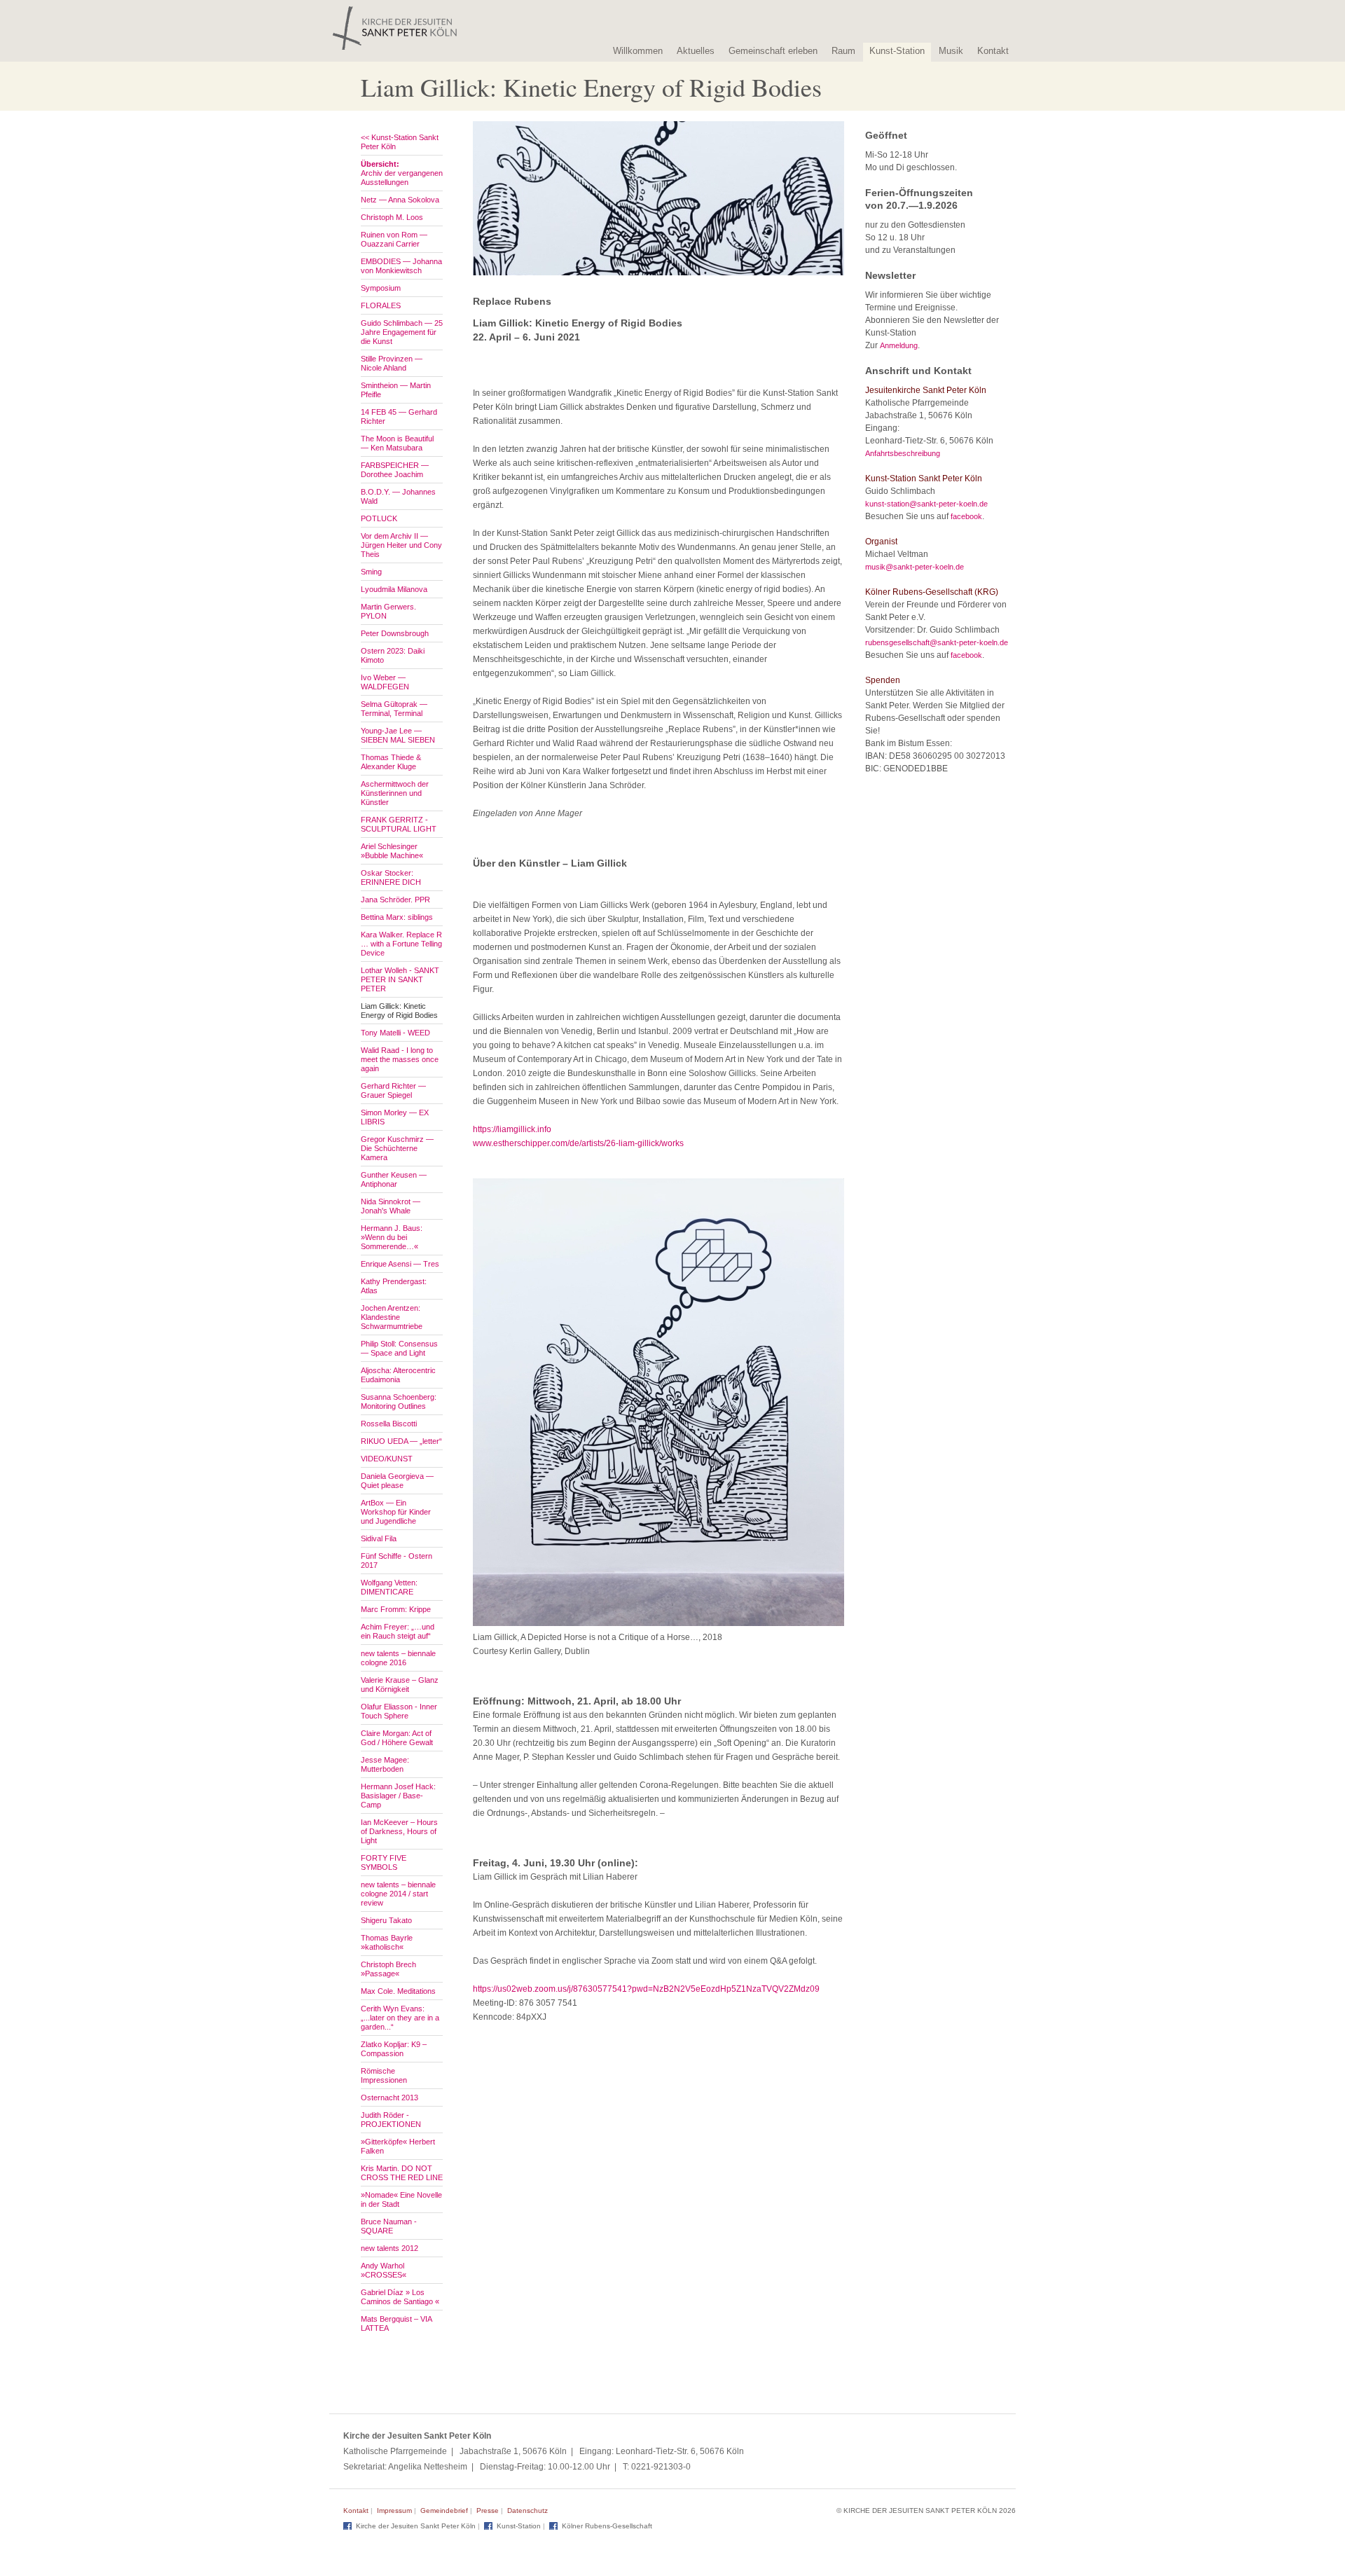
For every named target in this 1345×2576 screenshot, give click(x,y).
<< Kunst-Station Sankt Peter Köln (400, 142)
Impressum (394, 2510)
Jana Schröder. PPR (395, 900)
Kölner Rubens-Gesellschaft (607, 2526)
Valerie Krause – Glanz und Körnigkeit (400, 1685)
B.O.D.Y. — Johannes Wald (398, 496)
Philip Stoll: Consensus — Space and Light (399, 1348)
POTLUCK (379, 518)
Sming (371, 572)
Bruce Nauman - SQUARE (389, 2226)
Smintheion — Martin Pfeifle (396, 390)
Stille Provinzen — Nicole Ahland (392, 363)
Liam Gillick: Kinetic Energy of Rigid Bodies (399, 1011)
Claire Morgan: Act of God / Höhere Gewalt (397, 1738)
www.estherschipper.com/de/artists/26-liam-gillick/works (578, 1143)
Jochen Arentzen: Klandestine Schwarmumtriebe (392, 1317)
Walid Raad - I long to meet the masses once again (400, 1059)
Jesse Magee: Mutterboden (385, 1764)
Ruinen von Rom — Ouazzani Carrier (394, 239)
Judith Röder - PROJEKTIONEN (391, 2120)
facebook (966, 516)
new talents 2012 (389, 2248)
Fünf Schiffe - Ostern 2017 (396, 1561)
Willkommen (638, 51)
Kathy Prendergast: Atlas (394, 1286)
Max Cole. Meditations (398, 1991)
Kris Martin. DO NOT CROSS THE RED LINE (402, 2173)
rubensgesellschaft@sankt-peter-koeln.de (937, 642)
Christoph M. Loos (392, 217)
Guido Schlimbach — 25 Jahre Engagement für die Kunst (402, 332)
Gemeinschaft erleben (773, 51)
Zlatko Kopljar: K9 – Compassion (394, 2049)
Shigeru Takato (386, 1920)
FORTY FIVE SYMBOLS (384, 1862)
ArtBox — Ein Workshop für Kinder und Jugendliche (396, 1512)
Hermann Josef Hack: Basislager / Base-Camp (398, 1796)
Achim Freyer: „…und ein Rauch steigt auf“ (398, 1631)
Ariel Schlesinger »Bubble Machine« (392, 851)
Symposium (381, 288)
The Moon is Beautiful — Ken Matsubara (397, 443)
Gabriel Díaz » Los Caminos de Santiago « (400, 2297)
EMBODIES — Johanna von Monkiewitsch (401, 266)
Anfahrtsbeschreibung (903, 453)
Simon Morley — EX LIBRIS (395, 1117)
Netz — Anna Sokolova (400, 200)
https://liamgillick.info (512, 1129)
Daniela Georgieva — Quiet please (397, 1481)
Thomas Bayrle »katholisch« (387, 1942)
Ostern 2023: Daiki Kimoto (393, 655)
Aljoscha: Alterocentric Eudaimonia (398, 1375)
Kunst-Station (897, 51)
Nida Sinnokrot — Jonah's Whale (391, 1206)
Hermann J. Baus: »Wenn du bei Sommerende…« (392, 1237)
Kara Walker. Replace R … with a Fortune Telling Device (401, 944)
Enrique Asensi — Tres (400, 1264)
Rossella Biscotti (389, 1424)
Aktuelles (696, 51)
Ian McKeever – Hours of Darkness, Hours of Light (399, 1831)
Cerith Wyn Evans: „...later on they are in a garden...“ (400, 2018)
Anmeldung (899, 345)
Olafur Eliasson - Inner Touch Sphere (399, 1711)
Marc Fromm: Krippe (396, 1609)
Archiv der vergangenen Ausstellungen (402, 173)
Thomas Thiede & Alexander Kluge (391, 762)
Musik (951, 51)
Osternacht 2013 (389, 2098)
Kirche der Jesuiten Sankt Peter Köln (416, 2526)
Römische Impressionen (384, 2075)
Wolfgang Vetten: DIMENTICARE (389, 1587)
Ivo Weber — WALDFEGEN (385, 682)
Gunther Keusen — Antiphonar (394, 1179)
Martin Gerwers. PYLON (388, 611)
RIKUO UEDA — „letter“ (401, 1441)
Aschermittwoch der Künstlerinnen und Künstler (395, 793)
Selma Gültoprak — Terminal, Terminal (394, 709)
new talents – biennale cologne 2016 (398, 1658)
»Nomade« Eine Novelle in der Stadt (401, 2199)
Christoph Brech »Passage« (388, 1969)
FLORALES (381, 305)
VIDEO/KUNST (387, 1459)
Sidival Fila (379, 1538)
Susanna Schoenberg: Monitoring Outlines (399, 1401)
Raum (843, 51)
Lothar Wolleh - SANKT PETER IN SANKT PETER (400, 979)
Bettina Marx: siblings (397, 917)
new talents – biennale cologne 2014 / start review (398, 1894)
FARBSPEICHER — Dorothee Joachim (395, 470)
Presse (488, 2510)
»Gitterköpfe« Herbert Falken (398, 2146)
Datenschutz (527, 2510)
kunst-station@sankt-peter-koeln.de (926, 504)
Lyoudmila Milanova (394, 589)
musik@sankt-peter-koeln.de (915, 567)
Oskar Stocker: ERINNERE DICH (391, 877)
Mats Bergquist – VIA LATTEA (396, 2323)
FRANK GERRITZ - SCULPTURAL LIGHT (399, 824)
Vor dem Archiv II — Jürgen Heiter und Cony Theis (401, 545)
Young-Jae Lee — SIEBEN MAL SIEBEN (398, 735)
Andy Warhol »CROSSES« (384, 2270)
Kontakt (993, 51)
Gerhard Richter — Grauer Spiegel (393, 1090)
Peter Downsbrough (395, 633)
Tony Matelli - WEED (395, 1033)
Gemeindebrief (444, 2510)
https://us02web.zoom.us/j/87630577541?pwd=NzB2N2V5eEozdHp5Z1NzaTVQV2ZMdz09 (646, 1989)
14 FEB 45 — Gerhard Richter (399, 416)
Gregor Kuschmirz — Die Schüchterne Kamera (397, 1148)
